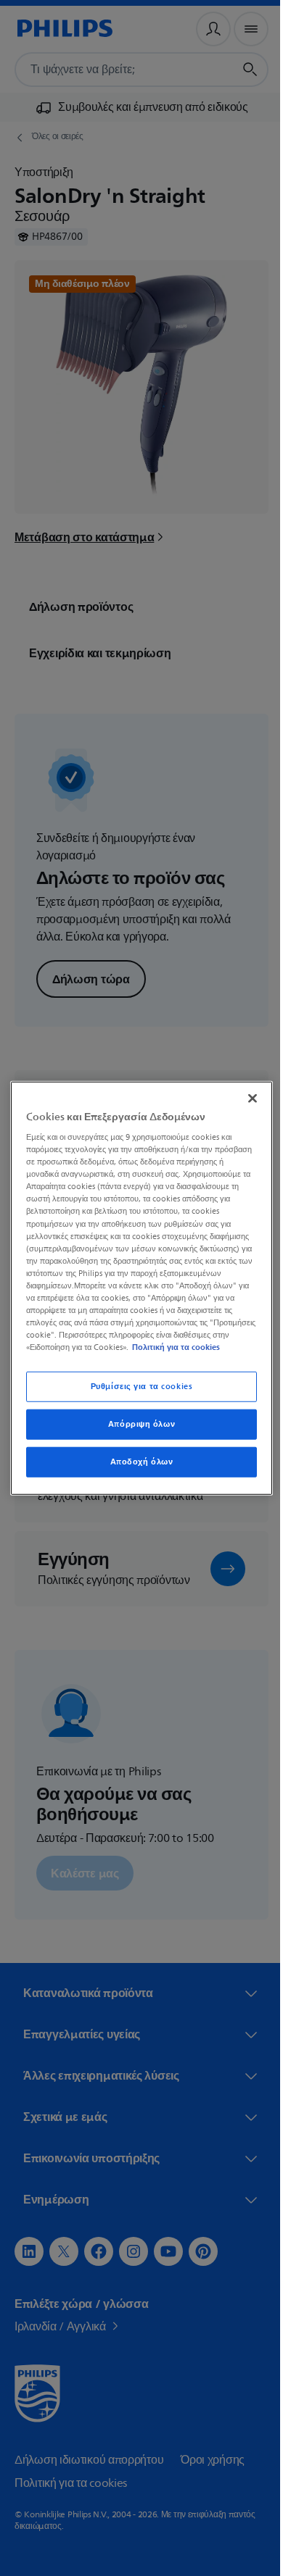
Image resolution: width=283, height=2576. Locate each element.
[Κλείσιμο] (245, 1092)
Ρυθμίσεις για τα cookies (136, 1393)
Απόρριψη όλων (136, 1430)
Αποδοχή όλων (136, 1468)
